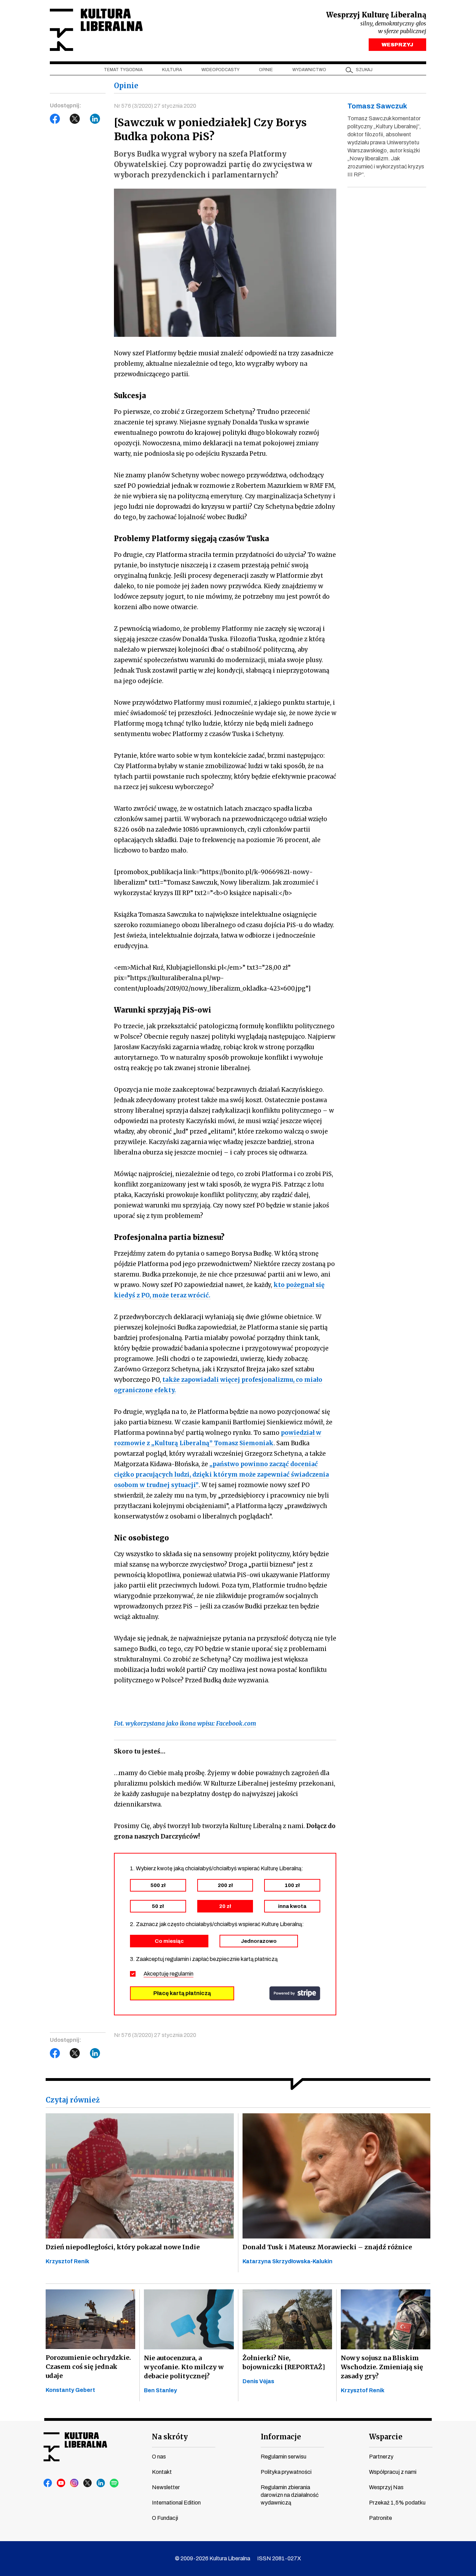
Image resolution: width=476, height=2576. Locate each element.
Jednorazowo (259, 1941)
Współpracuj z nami (393, 2472)
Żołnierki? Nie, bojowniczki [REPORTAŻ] (284, 2362)
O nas (159, 2457)
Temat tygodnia (123, 70)
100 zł (292, 1885)
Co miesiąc (169, 1941)
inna (292, 1906)
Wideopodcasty (220, 70)
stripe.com (295, 1993)
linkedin (101, 2483)
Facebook (55, 119)
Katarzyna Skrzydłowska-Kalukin (287, 2261)
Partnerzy (381, 2457)
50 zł (158, 1906)
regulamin (182, 1974)
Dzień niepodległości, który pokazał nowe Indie (123, 2247)
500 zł (158, 1885)
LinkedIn (95, 119)
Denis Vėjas (258, 2381)
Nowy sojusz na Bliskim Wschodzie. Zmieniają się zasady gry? (382, 2367)
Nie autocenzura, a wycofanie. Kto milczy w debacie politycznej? (184, 2367)
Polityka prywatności (286, 2472)
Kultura (172, 70)
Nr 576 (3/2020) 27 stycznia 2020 (155, 106)
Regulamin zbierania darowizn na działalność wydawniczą (290, 2495)
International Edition (176, 2503)
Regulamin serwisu (283, 2457)
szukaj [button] (364, 70)
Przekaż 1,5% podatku (397, 2503)
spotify (114, 2483)
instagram (75, 2483)
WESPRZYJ (397, 45)
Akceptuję (168, 1974)
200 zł (225, 1885)
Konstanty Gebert (70, 2390)
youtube (61, 2483)
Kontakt (162, 2472)
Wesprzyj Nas (386, 2487)
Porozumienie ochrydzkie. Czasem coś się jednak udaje (88, 2367)
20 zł (225, 1906)
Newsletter (166, 2487)
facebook (48, 2483)
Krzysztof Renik (67, 2261)
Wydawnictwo (309, 70)
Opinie (266, 70)
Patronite (381, 2518)
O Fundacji (165, 2518)
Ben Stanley (160, 2390)
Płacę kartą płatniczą (182, 1993)
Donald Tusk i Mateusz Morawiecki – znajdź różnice (327, 2247)
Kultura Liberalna (96, 30)
